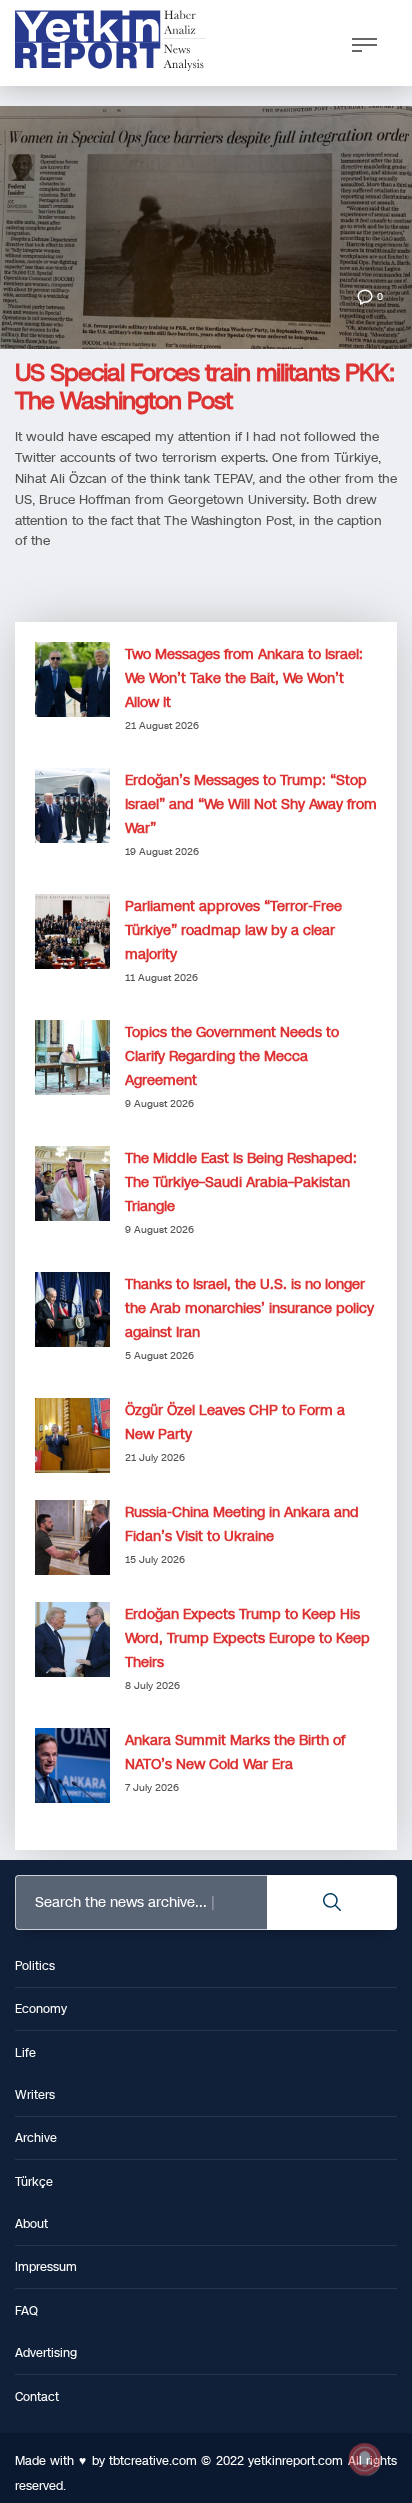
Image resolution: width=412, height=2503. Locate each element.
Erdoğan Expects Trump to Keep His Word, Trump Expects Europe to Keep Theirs (247, 1638)
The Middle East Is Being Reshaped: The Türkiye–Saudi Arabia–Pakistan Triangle (241, 1182)
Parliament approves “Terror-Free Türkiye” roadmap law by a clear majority (233, 930)
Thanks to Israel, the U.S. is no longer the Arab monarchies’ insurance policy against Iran (249, 1308)
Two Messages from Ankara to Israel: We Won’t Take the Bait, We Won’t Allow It (244, 678)
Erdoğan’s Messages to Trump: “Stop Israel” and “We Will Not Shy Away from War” (251, 804)
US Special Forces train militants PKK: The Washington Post (204, 387)
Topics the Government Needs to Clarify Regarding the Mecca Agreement (232, 1056)
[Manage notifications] (365, 2459)
